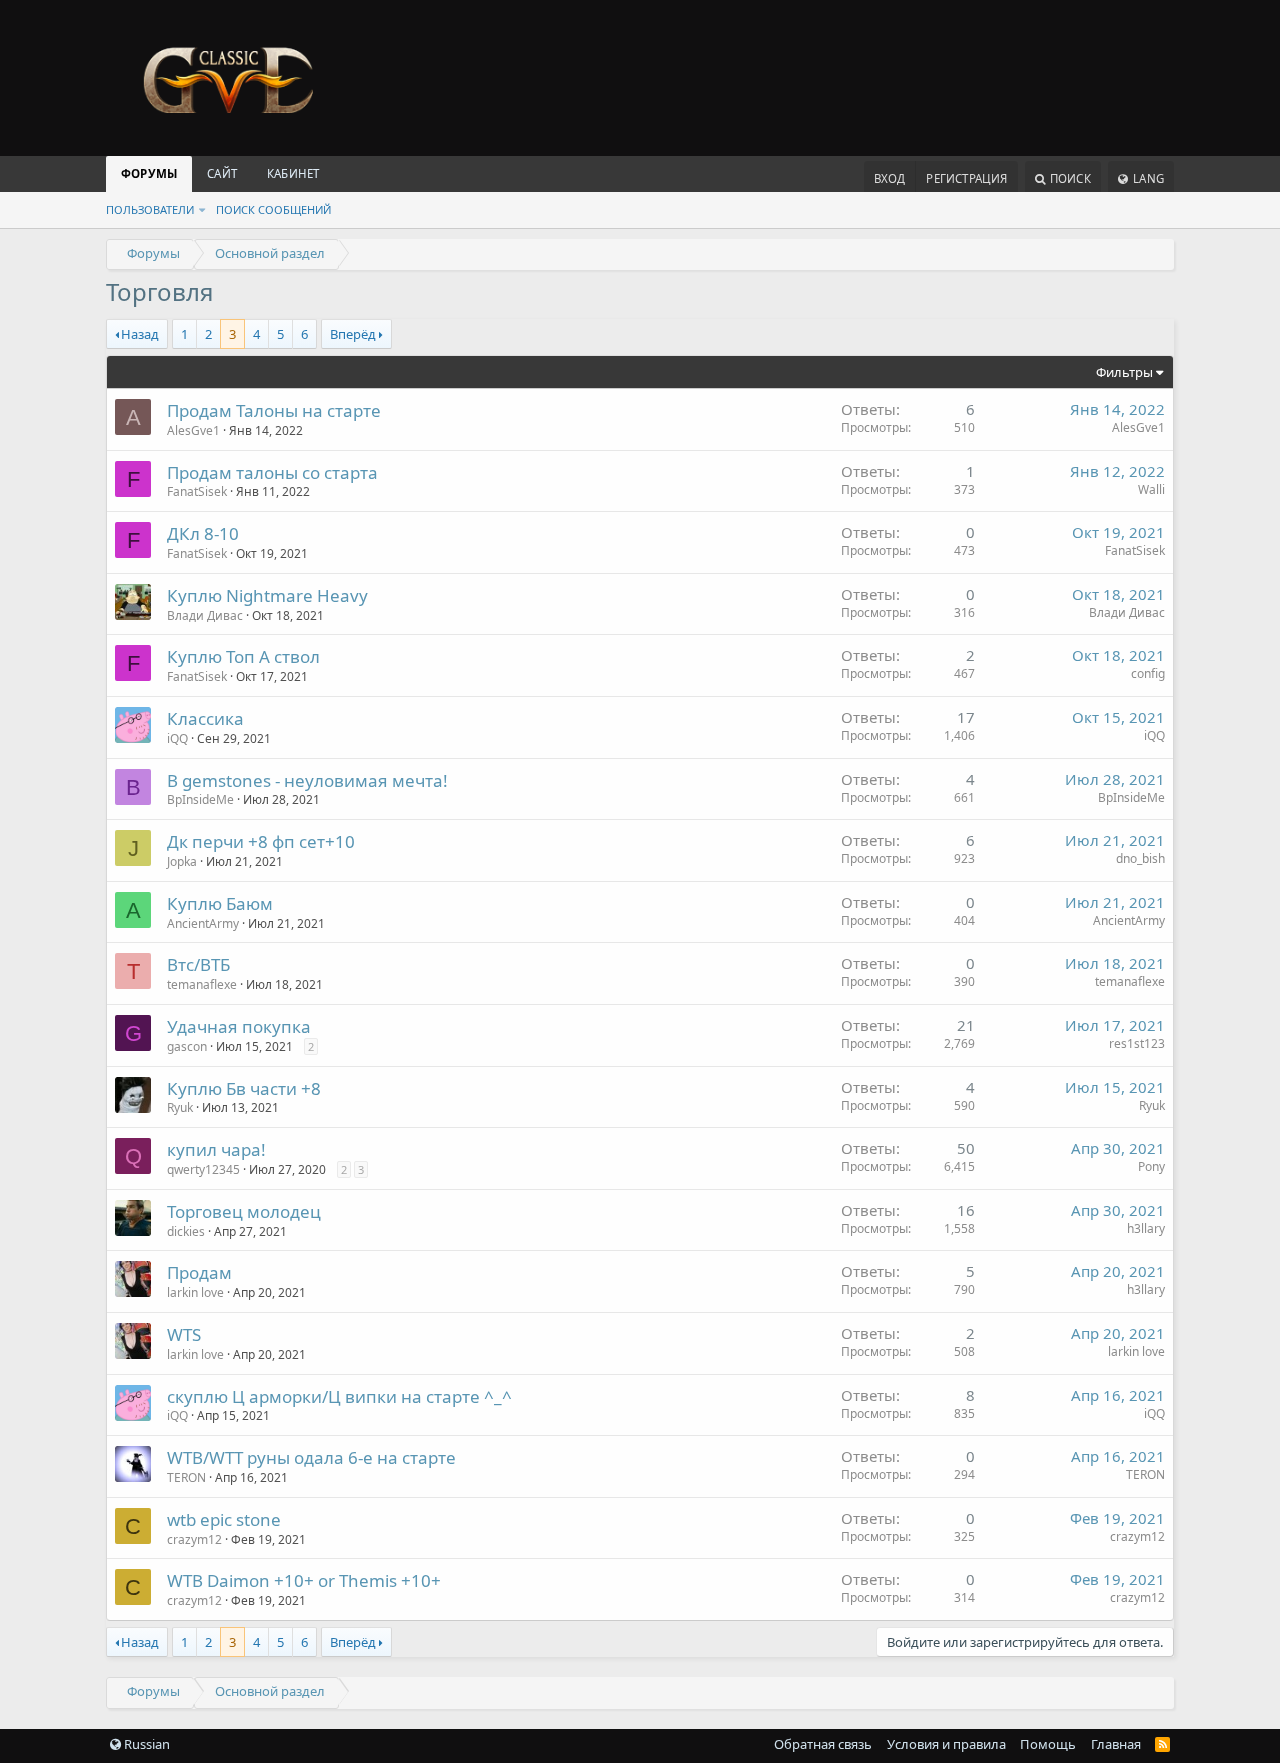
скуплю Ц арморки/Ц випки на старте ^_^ (339, 1396)
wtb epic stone (224, 1519)
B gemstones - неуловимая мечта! (307, 780)
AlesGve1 (193, 430)
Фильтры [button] (1124, 372)
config (1148, 673)
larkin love (195, 1292)
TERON (186, 1477)
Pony (1151, 1166)
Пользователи (150, 209)
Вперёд (353, 334)
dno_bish (1140, 858)
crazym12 (194, 1539)
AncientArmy (203, 923)
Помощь (1048, 1744)
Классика (205, 718)
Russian (145, 1744)
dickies (186, 1231)
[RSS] (1162, 1744)
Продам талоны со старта (272, 472)
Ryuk (180, 1107)
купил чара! (216, 1149)
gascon (187, 1046)
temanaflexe (202, 984)
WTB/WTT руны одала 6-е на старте (311, 1457)
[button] (202, 209)
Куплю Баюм (220, 903)
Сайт (222, 173)
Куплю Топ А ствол (243, 656)
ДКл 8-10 (203, 533)
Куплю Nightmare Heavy (267, 595)
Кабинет (293, 173)
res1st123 (1137, 1043)
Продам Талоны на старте (274, 410)
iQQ (177, 738)
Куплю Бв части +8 (244, 1088)
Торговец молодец (244, 1211)
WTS (184, 1334)
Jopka (182, 861)
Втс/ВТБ (198, 964)
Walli (1151, 489)
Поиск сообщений (273, 209)
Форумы (149, 173)
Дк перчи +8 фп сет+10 (261, 841)
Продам (199, 1272)
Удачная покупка (239, 1026)
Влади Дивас (205, 615)
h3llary (1146, 1228)
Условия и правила (946, 1744)
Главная (1116, 1744)
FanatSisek (197, 491)
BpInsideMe (200, 799)
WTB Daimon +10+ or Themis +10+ (304, 1580)
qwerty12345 (203, 1169)
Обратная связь (823, 1744)
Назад (140, 334)
